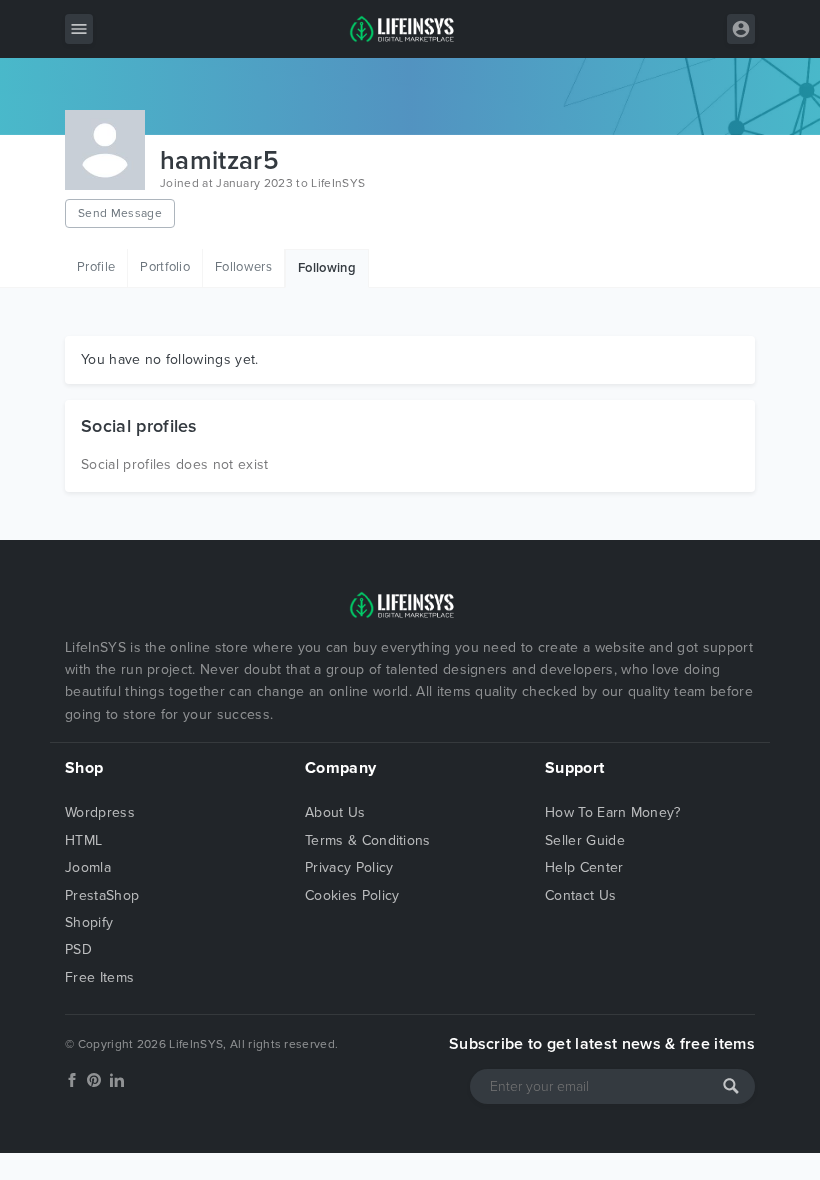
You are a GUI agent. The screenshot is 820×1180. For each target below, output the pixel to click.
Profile (96, 267)
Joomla (88, 867)
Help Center (584, 867)
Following (327, 268)
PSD (78, 949)
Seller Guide (585, 840)
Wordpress (100, 812)
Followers (243, 267)
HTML (83, 840)
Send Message (120, 213)
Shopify (89, 922)
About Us (335, 812)
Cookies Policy (352, 895)
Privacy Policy (349, 867)
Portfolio (165, 267)
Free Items (99, 977)
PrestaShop (102, 895)
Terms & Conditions (368, 840)
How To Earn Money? (613, 812)
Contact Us (580, 895)
